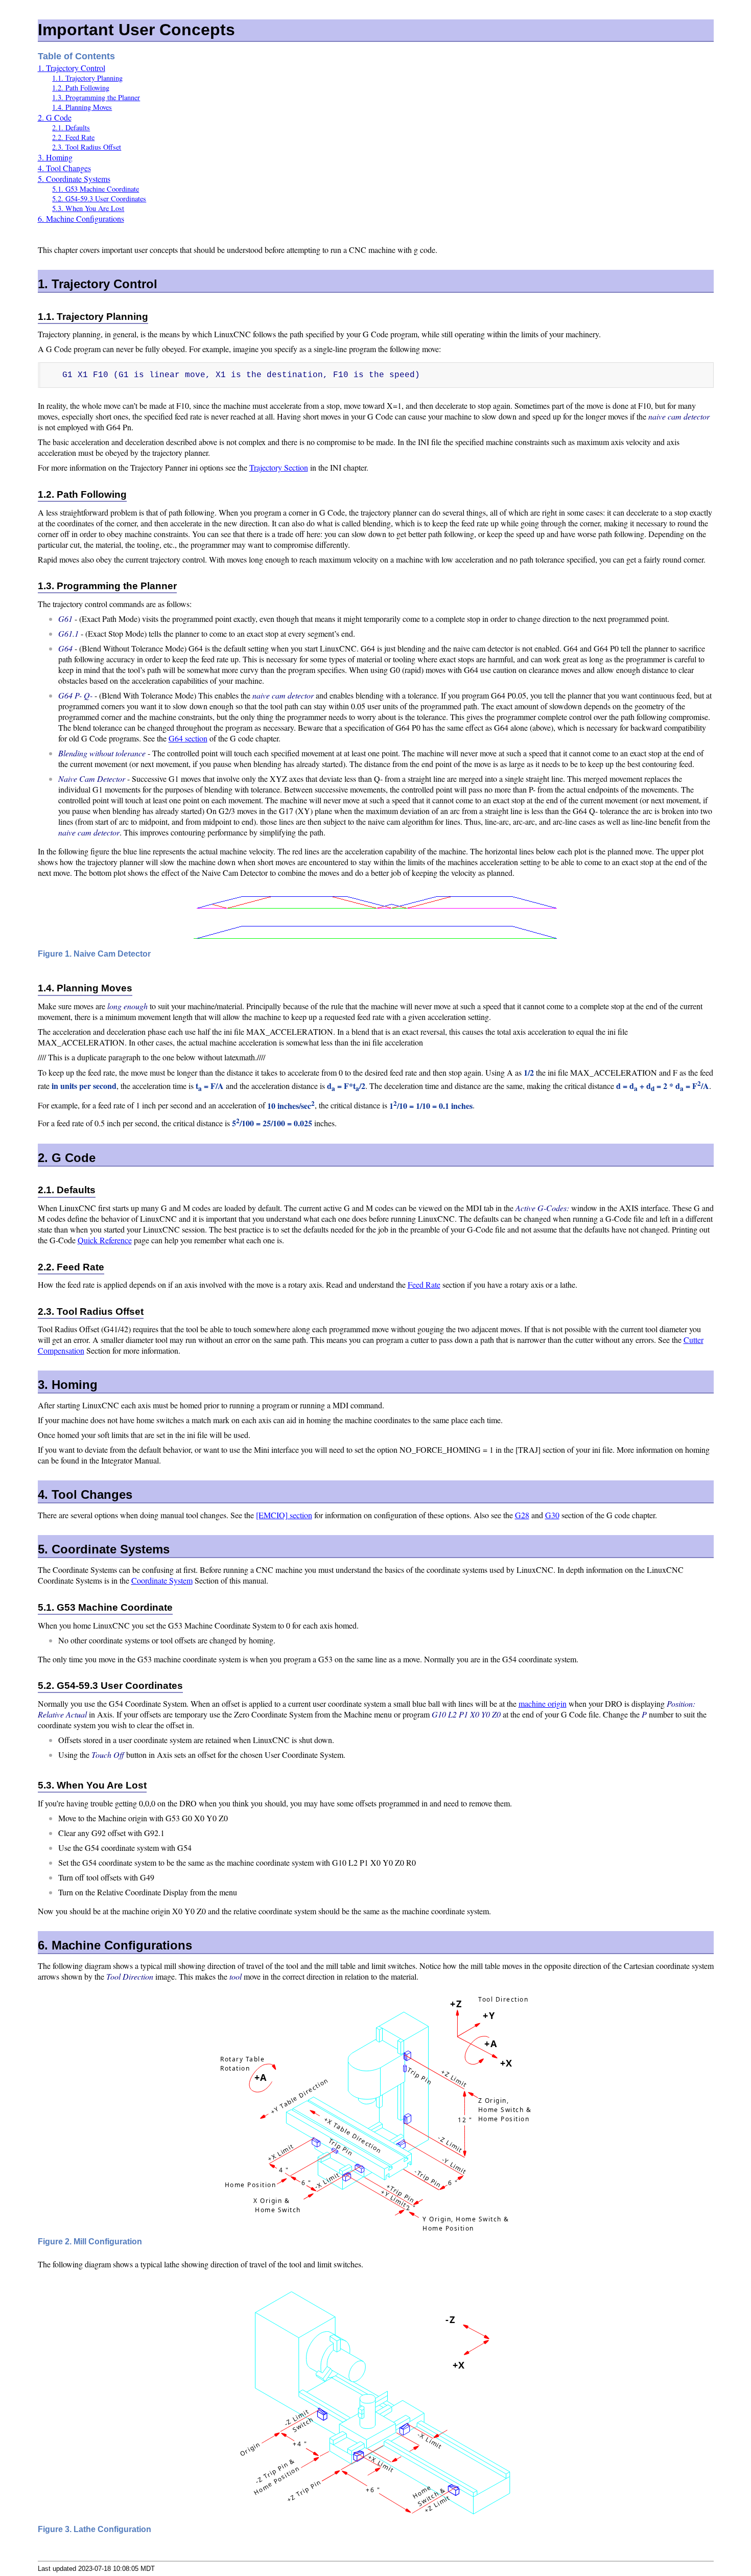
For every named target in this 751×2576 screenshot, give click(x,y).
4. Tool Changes (64, 168)
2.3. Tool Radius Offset (87, 147)
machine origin (543, 1703)
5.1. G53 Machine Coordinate (96, 189)
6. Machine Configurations (81, 218)
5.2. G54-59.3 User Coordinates (99, 199)
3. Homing (55, 157)
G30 (552, 1515)
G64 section (188, 738)
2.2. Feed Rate (73, 137)
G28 (522, 1515)
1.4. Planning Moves (82, 107)
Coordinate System (162, 1580)
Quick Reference (105, 1240)
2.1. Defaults (71, 127)
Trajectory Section (279, 467)
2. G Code (55, 117)
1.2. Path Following (81, 88)
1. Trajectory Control (72, 68)
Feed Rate (424, 1284)
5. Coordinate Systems (74, 179)
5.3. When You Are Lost (88, 208)
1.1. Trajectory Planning (87, 78)
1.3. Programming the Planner (96, 97)
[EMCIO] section (284, 1515)
